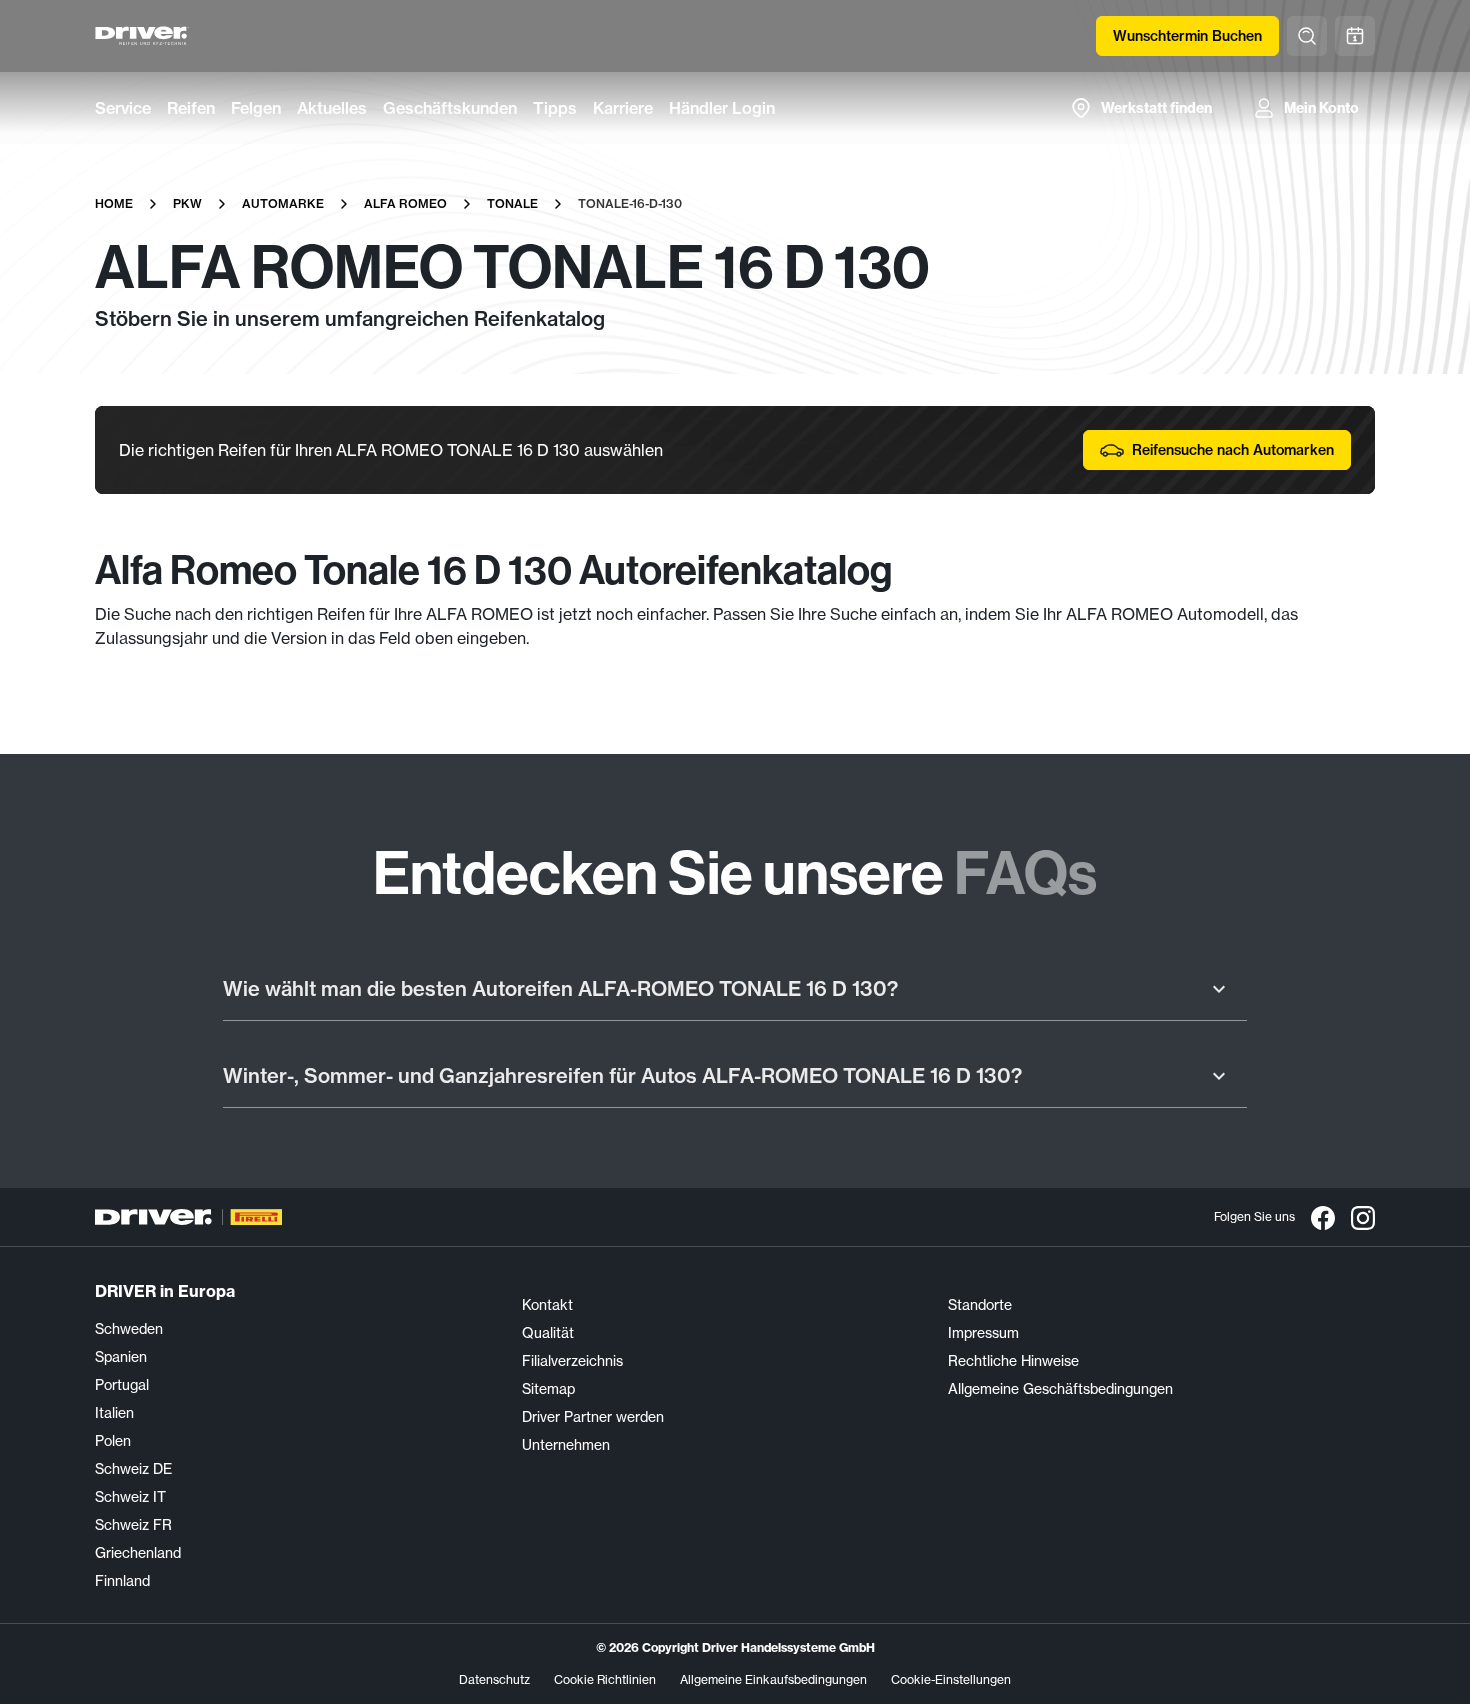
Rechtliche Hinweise (1013, 1361)
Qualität (548, 1333)
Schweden (129, 1329)
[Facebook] (1323, 1217)
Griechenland (138, 1553)
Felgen (256, 108)
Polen (113, 1441)
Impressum (983, 1333)
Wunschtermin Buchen (1187, 36)
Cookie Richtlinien (605, 1679)
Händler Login (722, 108)
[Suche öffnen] (1307, 36)
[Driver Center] (142, 36)
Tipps (555, 108)
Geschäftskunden (450, 108)
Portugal (122, 1385)
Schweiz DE (133, 1469)
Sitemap (548, 1389)
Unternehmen (566, 1445)
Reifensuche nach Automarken (1233, 450)
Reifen (191, 108)
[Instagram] (1363, 1217)
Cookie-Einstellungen (951, 1679)
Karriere (623, 108)
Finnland (122, 1581)
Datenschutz (494, 1679)
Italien (114, 1413)
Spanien (121, 1357)
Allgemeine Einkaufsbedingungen (773, 1679)
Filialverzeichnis (572, 1361)
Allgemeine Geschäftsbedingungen (1060, 1389)
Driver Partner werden (593, 1417)
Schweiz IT (130, 1497)
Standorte (980, 1305)
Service (123, 108)
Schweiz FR (133, 1525)
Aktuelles (332, 108)
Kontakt (547, 1305)
